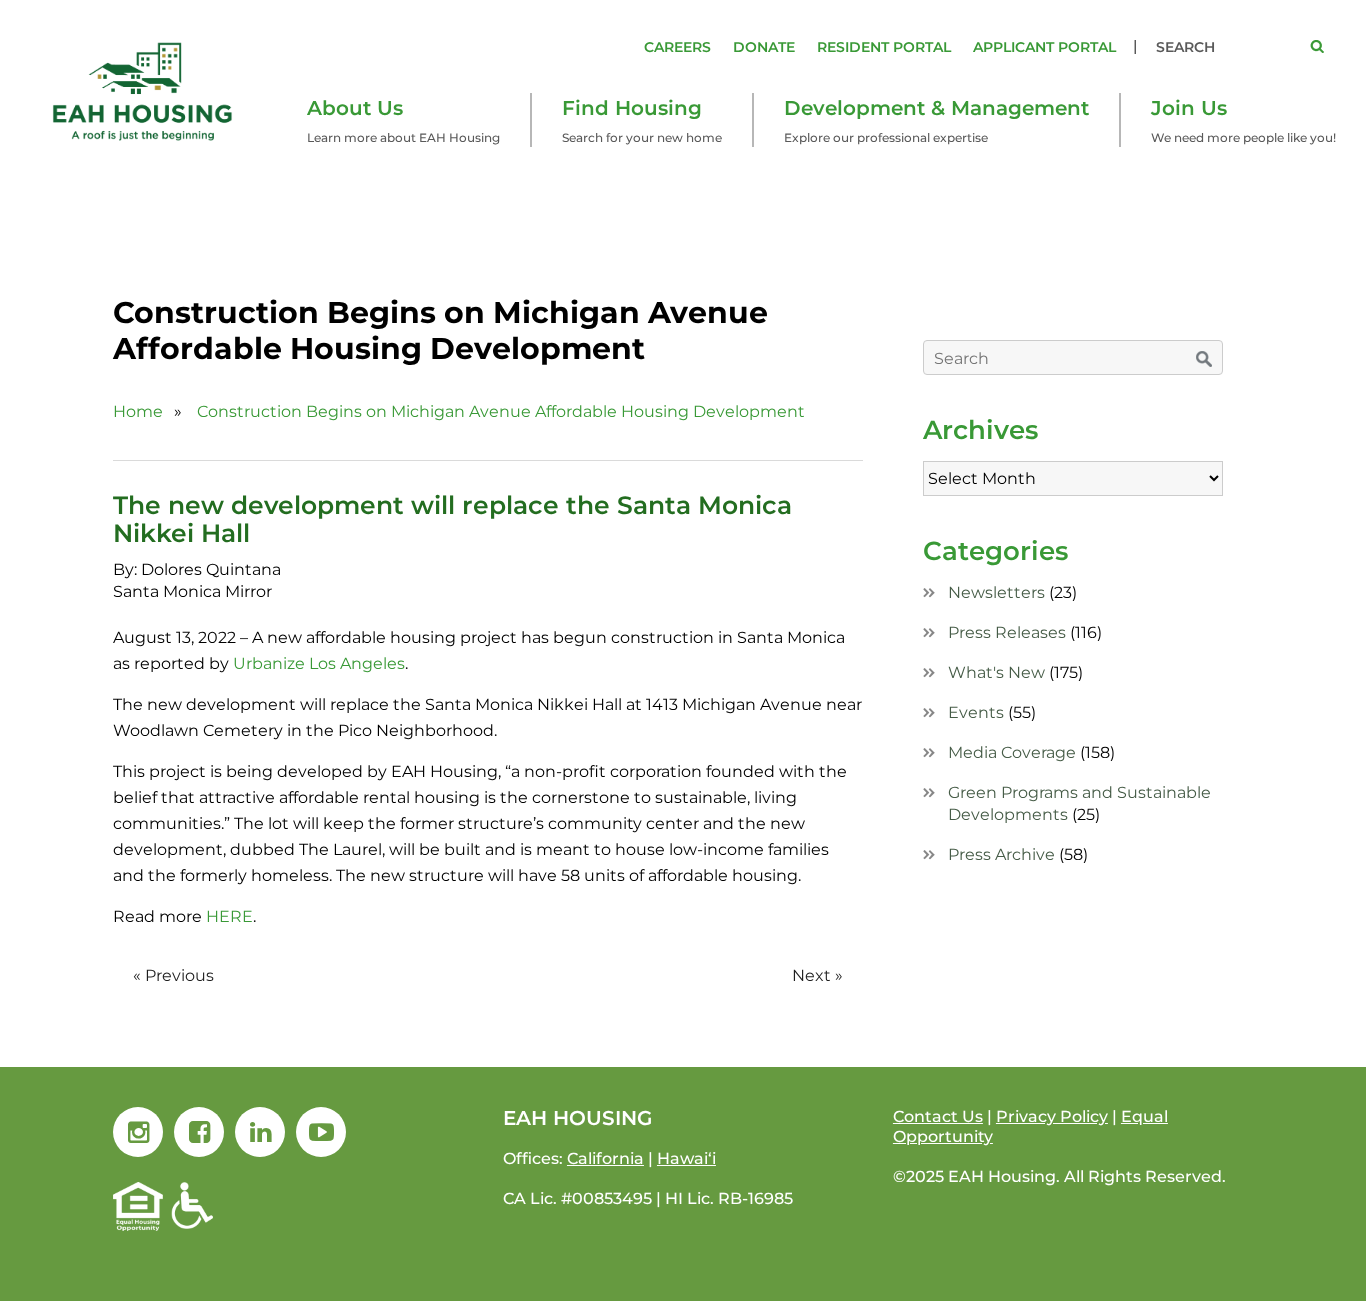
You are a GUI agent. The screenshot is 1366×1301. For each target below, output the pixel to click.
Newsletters (996, 592)
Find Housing (632, 108)
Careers (677, 47)
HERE (229, 916)
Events (976, 712)
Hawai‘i (686, 1158)
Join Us (1189, 108)
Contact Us (938, 1116)
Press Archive (1001, 854)
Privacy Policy (1052, 1116)
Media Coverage (1012, 752)
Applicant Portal (1044, 47)
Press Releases (1007, 632)
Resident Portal (884, 47)
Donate (764, 47)
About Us (355, 108)
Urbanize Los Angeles (317, 663)
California (605, 1158)
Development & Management (936, 108)
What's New (996, 672)
